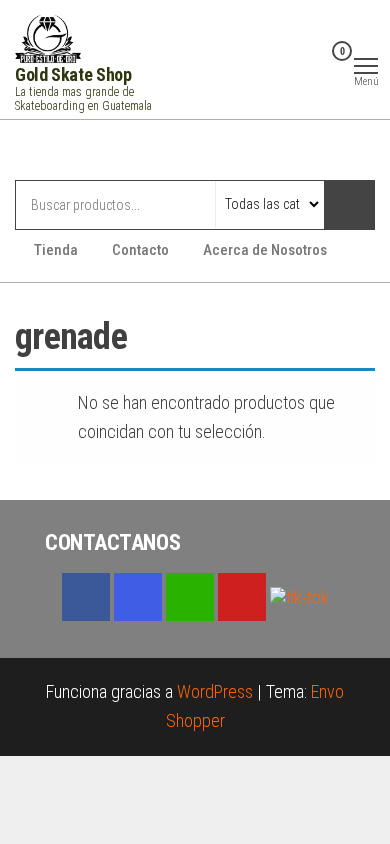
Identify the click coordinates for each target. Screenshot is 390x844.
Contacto (140, 250)
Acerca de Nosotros (265, 250)
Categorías (94, 152)
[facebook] (86, 597)
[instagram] (138, 597)
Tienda (56, 250)
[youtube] (242, 597)
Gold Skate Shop (73, 74)
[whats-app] (190, 597)
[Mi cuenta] (310, 64)
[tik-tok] (299, 595)
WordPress (215, 691)
